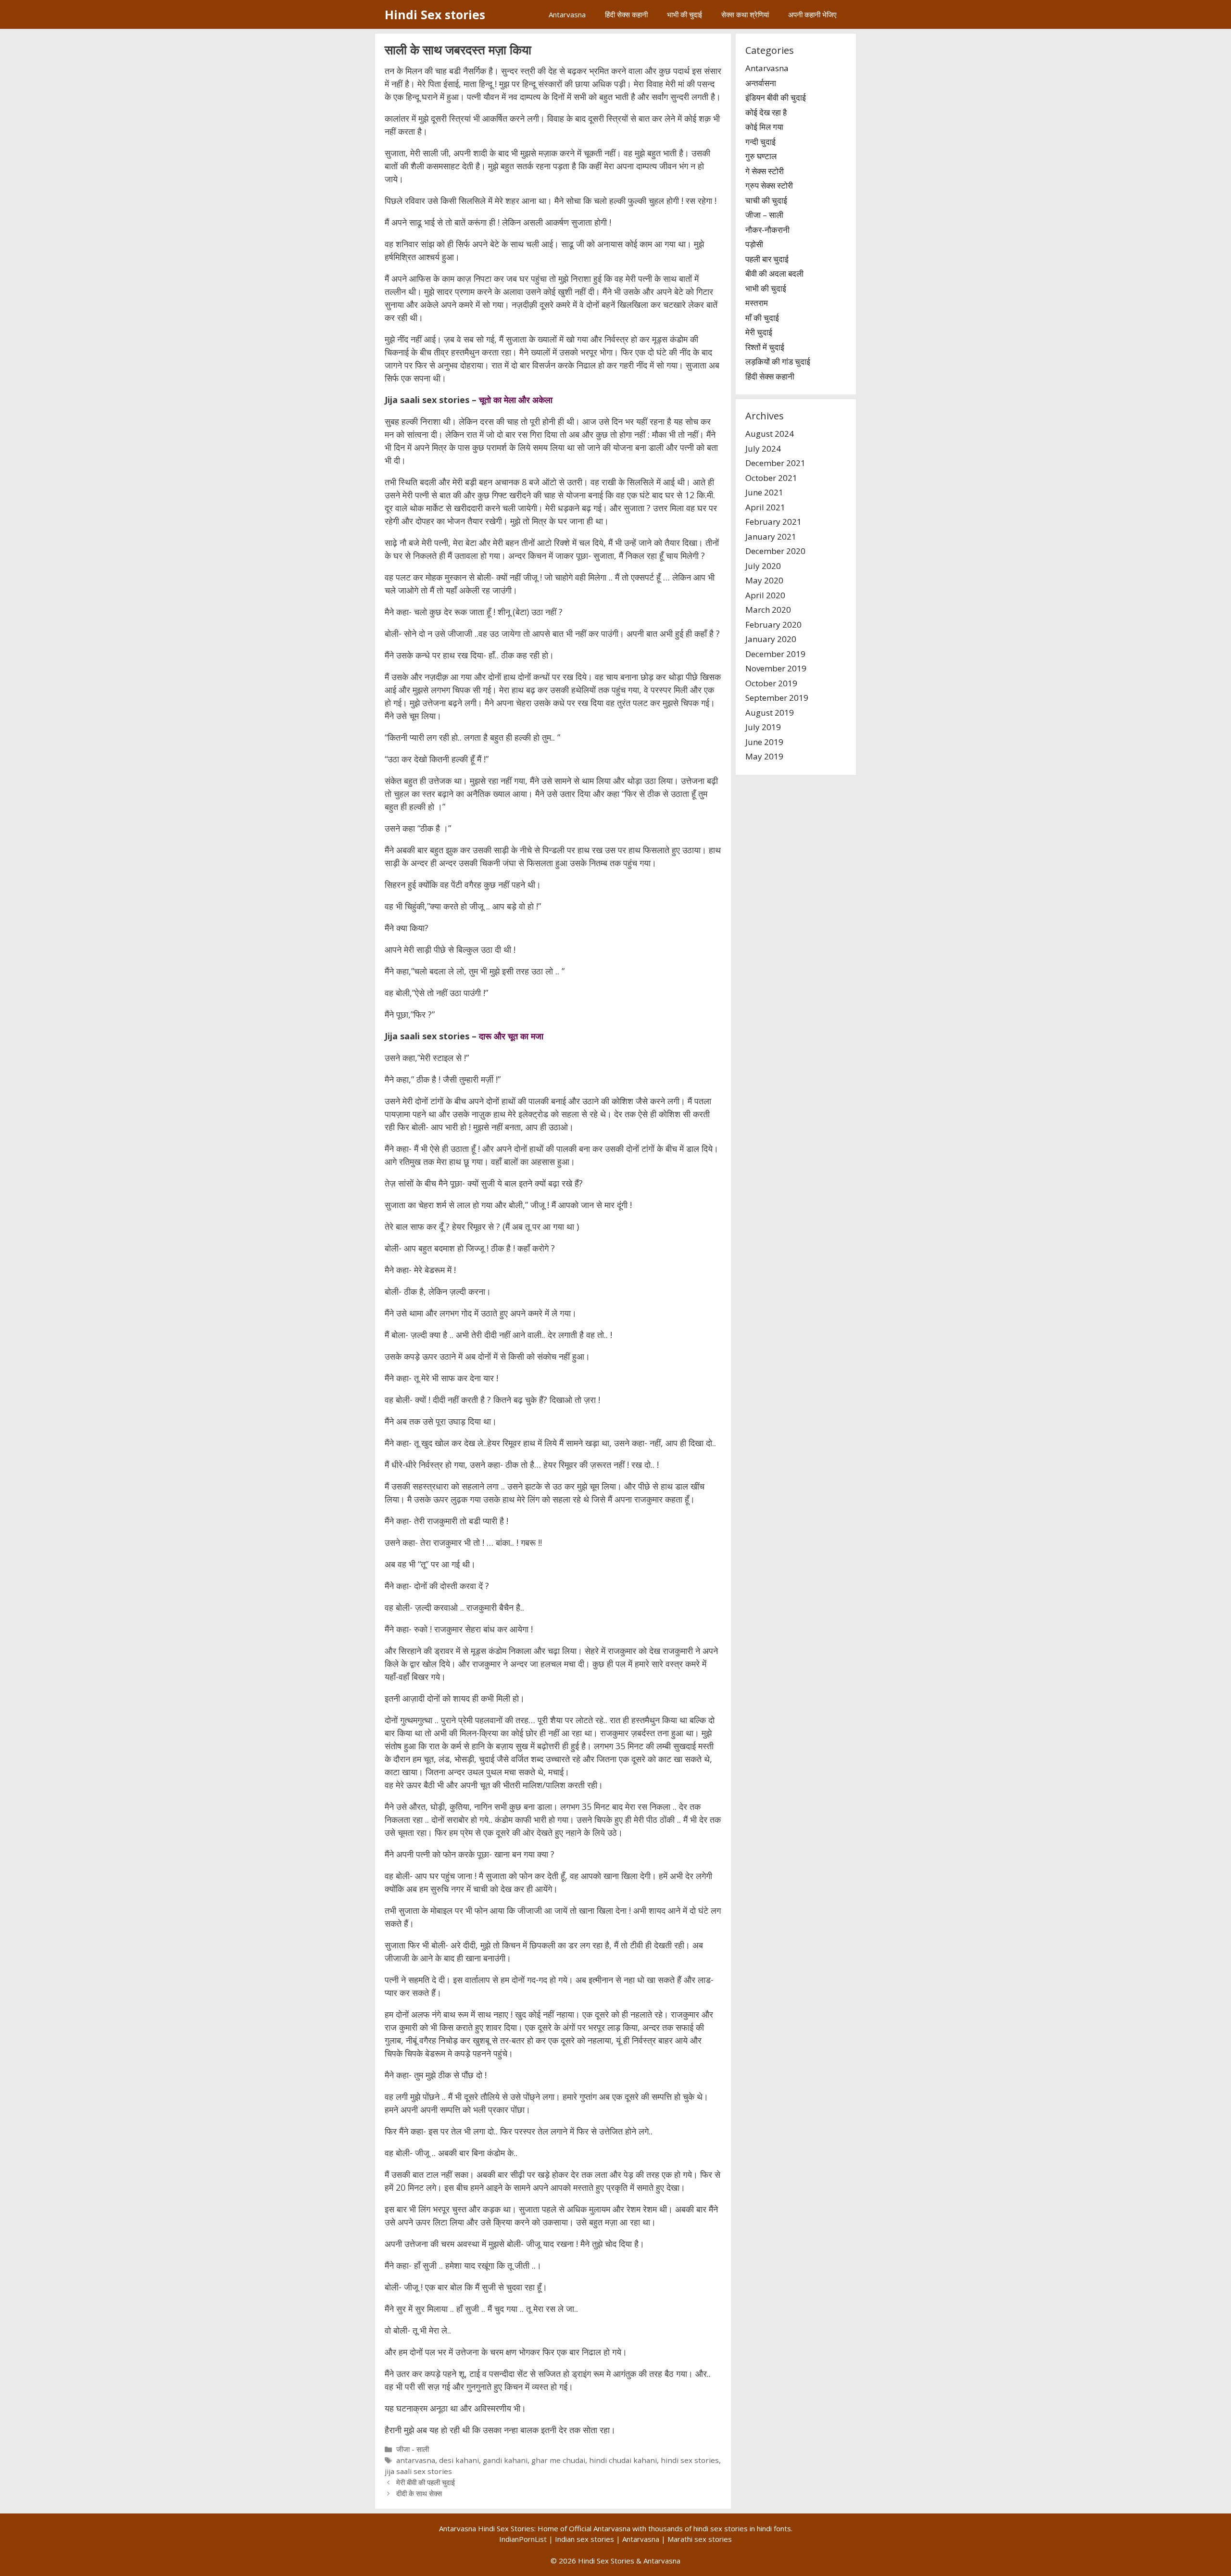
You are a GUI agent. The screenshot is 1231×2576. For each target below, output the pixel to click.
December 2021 (775, 463)
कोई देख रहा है (766, 112)
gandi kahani (505, 2460)
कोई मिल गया (764, 127)
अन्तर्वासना (761, 83)
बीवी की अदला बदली (774, 273)
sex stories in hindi (741, 2528)
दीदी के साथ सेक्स (419, 2493)
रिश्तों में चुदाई (765, 347)
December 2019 (775, 654)
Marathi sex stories (700, 2539)
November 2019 (776, 668)
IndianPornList (523, 2539)
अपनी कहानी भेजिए (812, 14)
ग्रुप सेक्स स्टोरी (769, 185)
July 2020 (763, 566)
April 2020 (765, 595)
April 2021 (765, 507)
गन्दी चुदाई (760, 142)
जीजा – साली (764, 215)
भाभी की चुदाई (685, 14)
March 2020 (768, 610)
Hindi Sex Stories (606, 2561)
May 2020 (764, 580)
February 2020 (773, 625)
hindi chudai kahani (623, 2460)
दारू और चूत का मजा (511, 1036)
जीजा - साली (413, 2449)
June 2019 (764, 742)
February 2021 (773, 522)
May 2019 (764, 756)
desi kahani (459, 2460)
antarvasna (416, 2460)
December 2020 (775, 551)
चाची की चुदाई (766, 200)
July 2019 (763, 727)
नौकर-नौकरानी (767, 230)
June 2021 (764, 492)
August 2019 (770, 713)
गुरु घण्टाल (761, 156)
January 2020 (771, 639)
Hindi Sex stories (435, 14)
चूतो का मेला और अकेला (516, 400)
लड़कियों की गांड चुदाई (778, 361)
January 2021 (771, 537)
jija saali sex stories (418, 2471)
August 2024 (770, 434)
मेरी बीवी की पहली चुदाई (426, 2482)
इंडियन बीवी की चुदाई (776, 97)
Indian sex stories (584, 2539)
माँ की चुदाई (762, 318)
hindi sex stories (690, 2460)
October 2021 (771, 478)
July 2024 (763, 448)
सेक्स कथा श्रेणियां (745, 14)
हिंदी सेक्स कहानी (626, 14)
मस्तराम (757, 303)
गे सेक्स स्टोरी (765, 171)
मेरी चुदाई (759, 332)
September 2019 (777, 698)
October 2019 (771, 683)
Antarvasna (567, 14)
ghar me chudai (558, 2460)
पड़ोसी (754, 244)
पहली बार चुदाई (767, 259)
